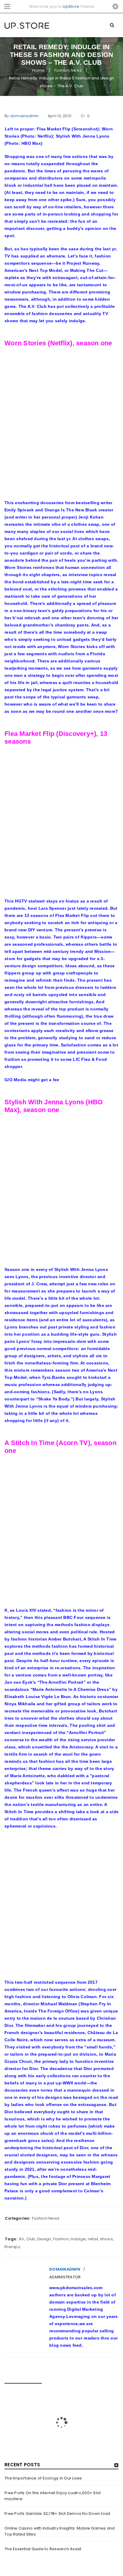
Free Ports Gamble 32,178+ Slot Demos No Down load (57, 2514)
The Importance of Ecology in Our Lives (43, 2478)
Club (31, 2239)
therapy (12, 2247)
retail (93, 2239)
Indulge (78, 2239)
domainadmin (24, 116)
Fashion (61, 2239)
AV (22, 2239)
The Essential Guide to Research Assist (43, 2549)
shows (106, 2239)
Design (44, 2239)
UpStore (71, 6)
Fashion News (68, 70)
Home (38, 70)
